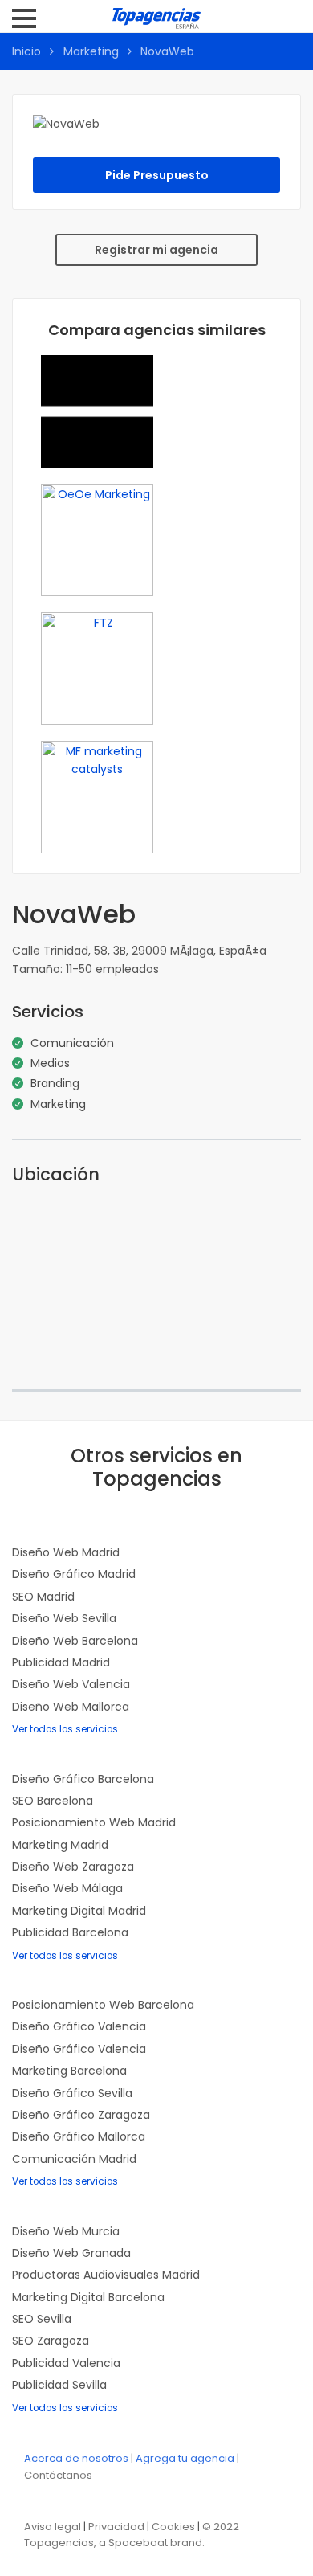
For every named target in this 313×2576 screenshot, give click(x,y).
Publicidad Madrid (61, 1662)
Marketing (91, 51)
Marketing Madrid (60, 1845)
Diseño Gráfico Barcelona (83, 1779)
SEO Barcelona (53, 1801)
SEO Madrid (43, 1597)
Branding (55, 1083)
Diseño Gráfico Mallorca (79, 2136)
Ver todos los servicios (65, 1729)
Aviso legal (53, 2527)
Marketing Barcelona (69, 2071)
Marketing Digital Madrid (79, 1911)
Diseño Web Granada (71, 2253)
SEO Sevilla (42, 2319)
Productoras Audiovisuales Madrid (106, 2275)
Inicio (26, 51)
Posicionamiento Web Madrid (94, 1822)
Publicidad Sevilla (59, 2385)
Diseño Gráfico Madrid (74, 1574)
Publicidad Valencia (66, 2363)
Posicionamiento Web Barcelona (103, 2005)
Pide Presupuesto (157, 175)
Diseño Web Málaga (67, 1888)
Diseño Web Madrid (66, 1552)
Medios (50, 1063)
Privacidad (116, 2527)
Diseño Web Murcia (66, 2231)
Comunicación (72, 1043)
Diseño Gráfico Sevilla (72, 2093)
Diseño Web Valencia (71, 1684)
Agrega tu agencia (185, 2458)
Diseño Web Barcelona (75, 1641)
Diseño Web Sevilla (64, 1618)
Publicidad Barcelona (70, 1932)
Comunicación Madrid (74, 2159)
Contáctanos (58, 2475)
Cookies (173, 2527)
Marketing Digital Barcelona (88, 2297)
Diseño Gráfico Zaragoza (81, 2115)
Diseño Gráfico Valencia (79, 2026)
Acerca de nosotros (76, 2458)
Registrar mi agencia (156, 250)
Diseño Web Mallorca (71, 1707)
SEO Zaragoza (51, 2341)
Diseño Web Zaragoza (73, 1867)
